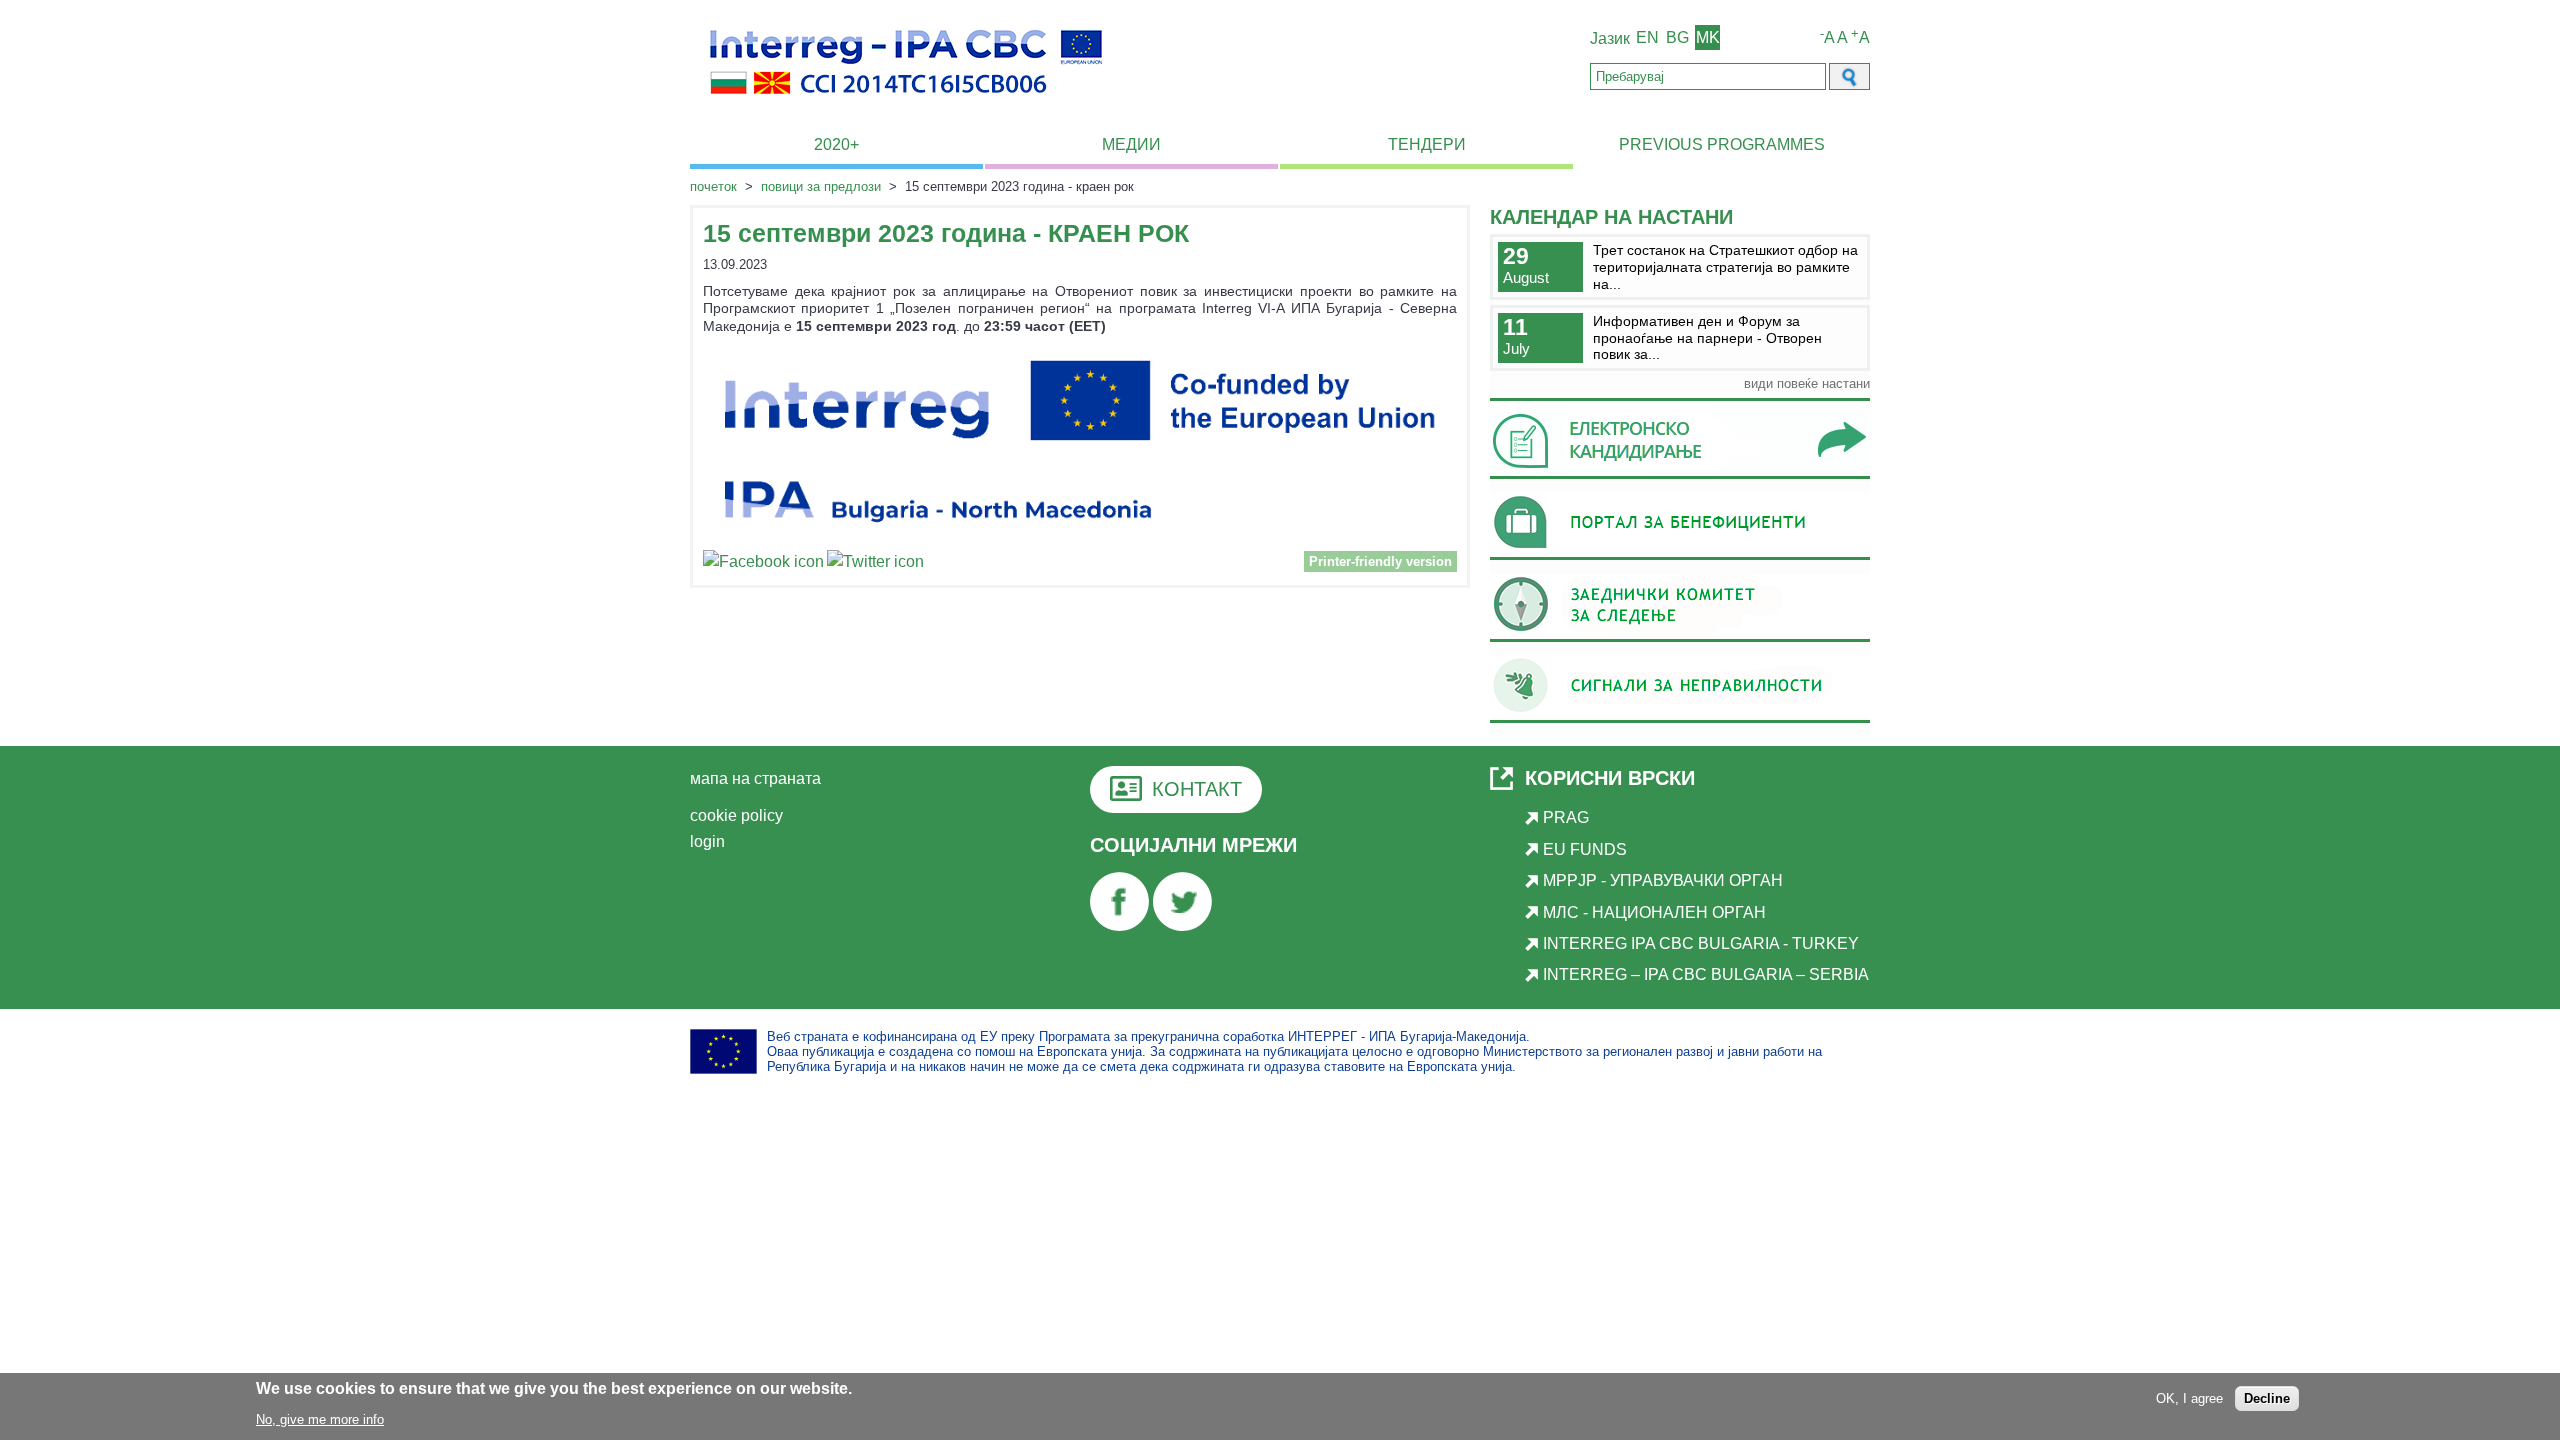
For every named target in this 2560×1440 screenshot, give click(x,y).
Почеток (713, 186)
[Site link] (1680, 478)
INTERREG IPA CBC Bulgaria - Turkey (1701, 943)
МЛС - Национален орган (1654, 912)
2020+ (836, 144)
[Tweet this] (875, 564)
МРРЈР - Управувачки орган (1663, 880)
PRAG (1566, 817)
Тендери (1427, 144)
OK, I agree (2189, 1398)
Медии (1131, 144)
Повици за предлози (821, 186)
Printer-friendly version (1380, 561)
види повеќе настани (1807, 383)
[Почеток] (906, 105)
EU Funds (1585, 849)
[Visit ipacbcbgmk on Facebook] (763, 564)
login (707, 841)
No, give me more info (320, 1418)
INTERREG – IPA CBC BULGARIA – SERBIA (1706, 974)
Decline (2267, 1398)
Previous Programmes (1722, 144)
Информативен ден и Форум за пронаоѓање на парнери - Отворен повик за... (1707, 337)
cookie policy (736, 815)
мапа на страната (755, 778)
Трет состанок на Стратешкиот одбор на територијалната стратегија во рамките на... (1725, 266)
